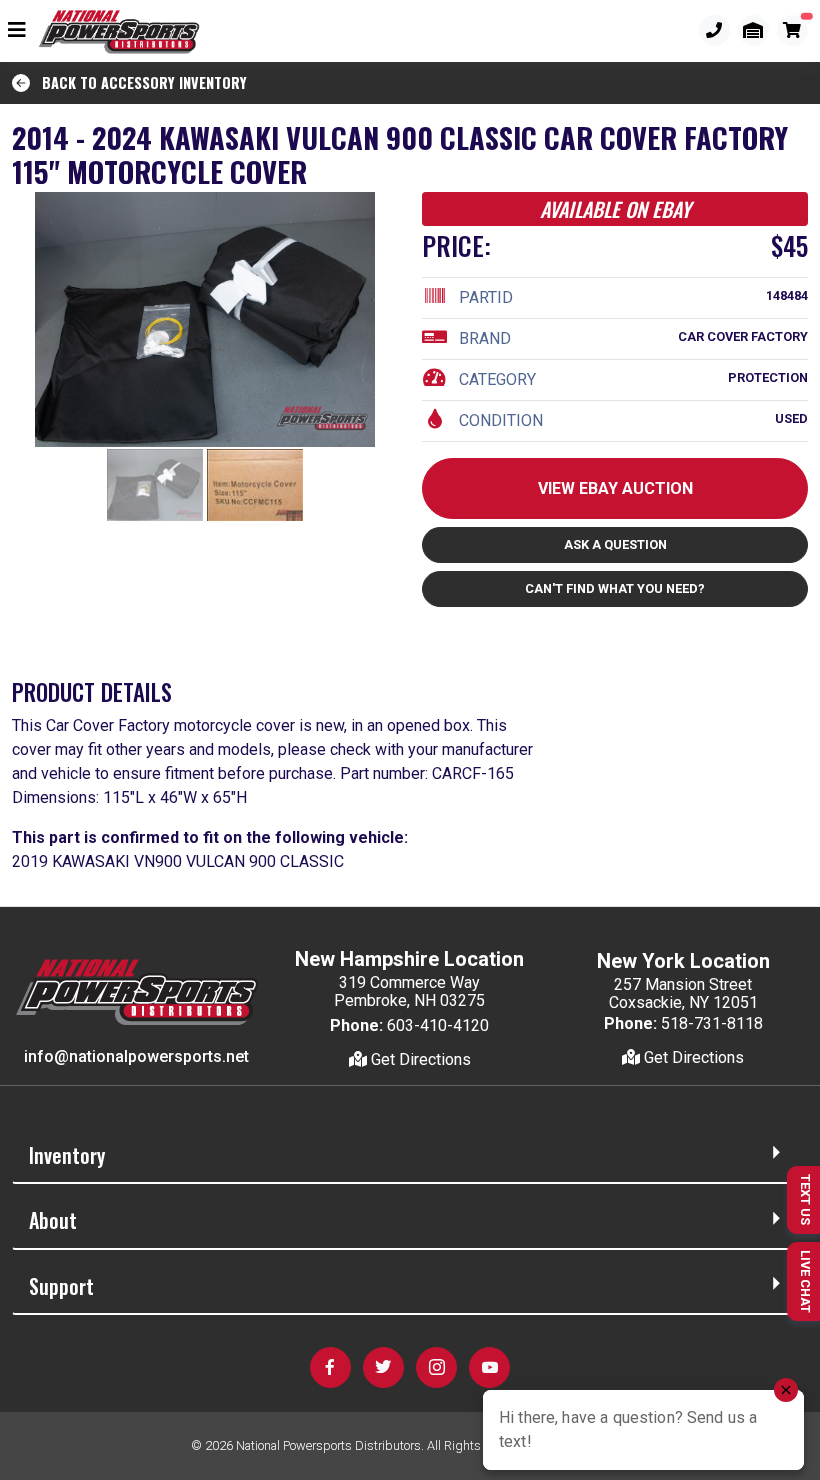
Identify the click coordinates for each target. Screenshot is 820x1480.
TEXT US (805, 1199)
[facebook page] (330, 1367)
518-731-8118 (712, 1023)
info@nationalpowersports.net (136, 1056)
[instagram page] (436, 1367)
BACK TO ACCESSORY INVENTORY (138, 82)
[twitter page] (383, 1367)
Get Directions (419, 1059)
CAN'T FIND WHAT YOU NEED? (615, 588)
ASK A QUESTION (615, 544)
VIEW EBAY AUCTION (615, 488)
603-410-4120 (438, 1025)
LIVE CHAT (805, 1281)
